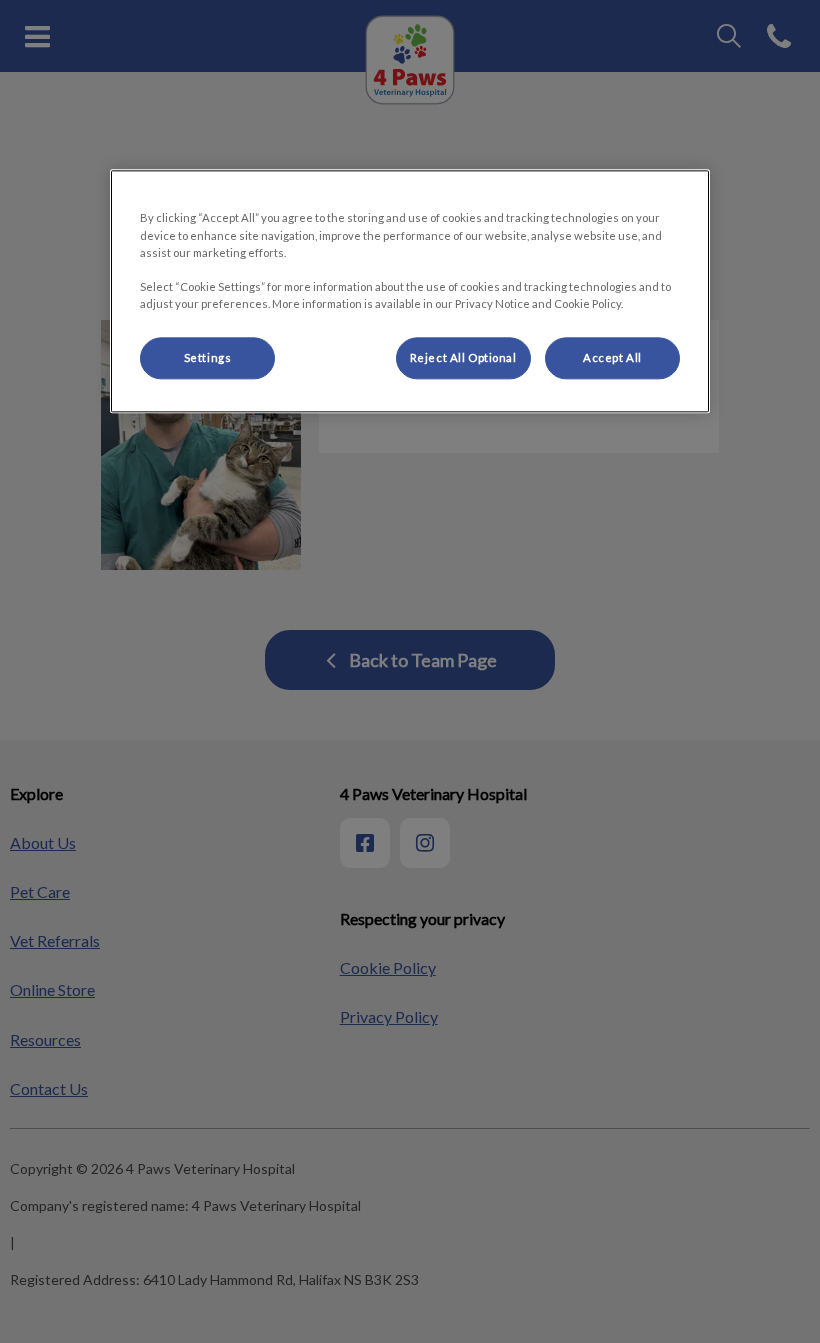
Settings (208, 357)
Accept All (612, 357)
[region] (410, 291)
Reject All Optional (463, 357)
